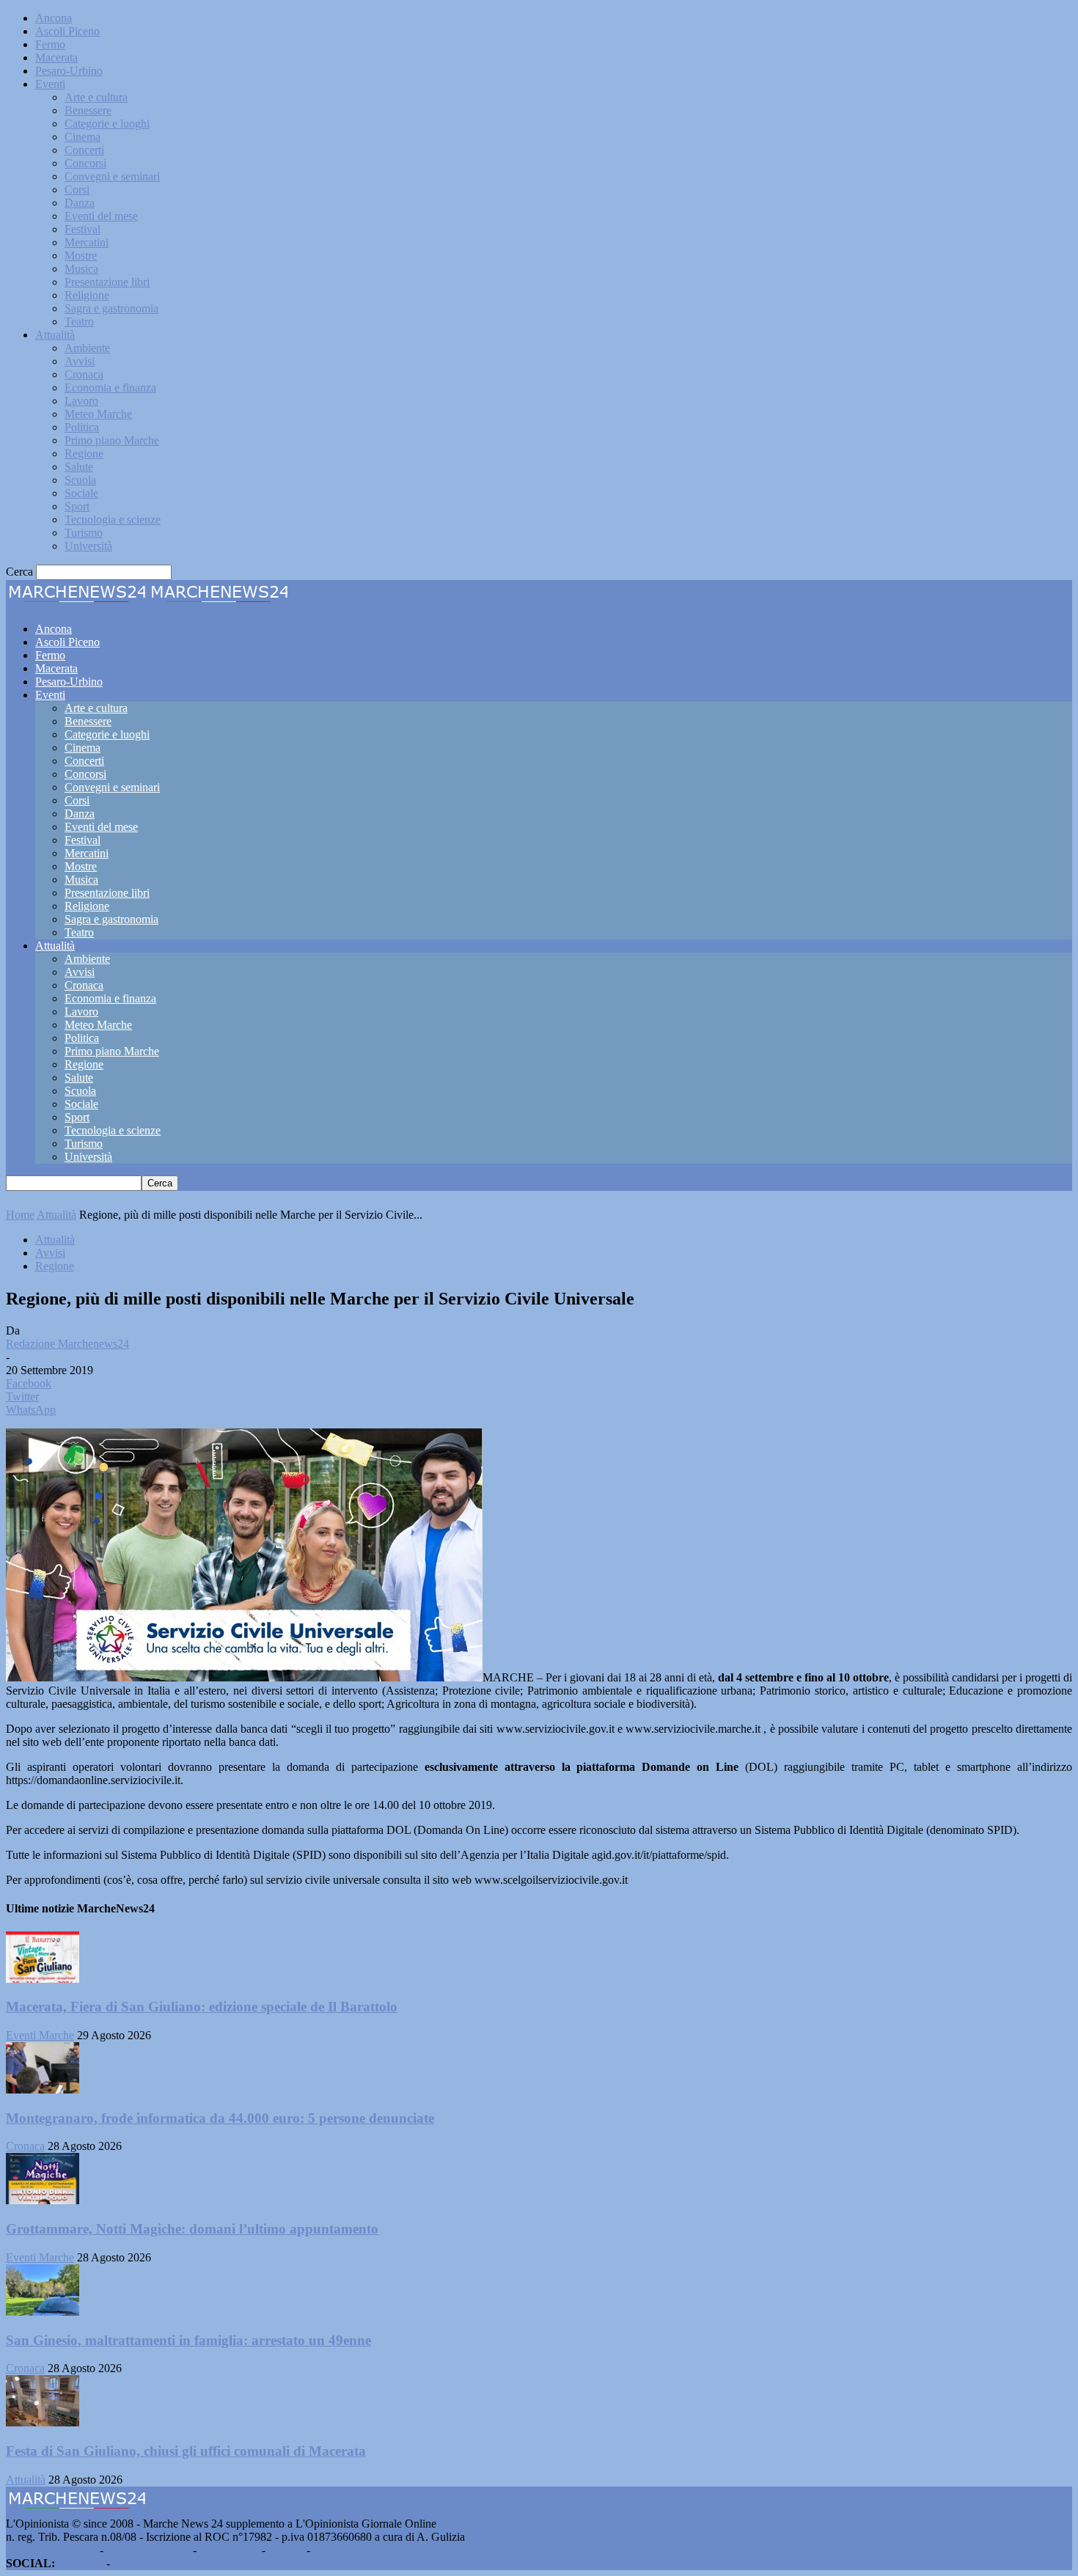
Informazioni (229, 2550)
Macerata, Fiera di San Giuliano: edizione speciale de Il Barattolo (202, 2007)
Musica (81, 269)
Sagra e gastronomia (111, 308)
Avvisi (80, 361)
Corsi (77, 190)
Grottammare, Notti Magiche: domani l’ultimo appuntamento (192, 2229)
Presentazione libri (107, 282)
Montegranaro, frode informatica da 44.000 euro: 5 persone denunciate (220, 2118)
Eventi (50, 84)
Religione (87, 295)
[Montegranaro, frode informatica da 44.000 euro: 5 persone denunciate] (43, 2089)
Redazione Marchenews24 (67, 1344)
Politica (82, 427)
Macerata (56, 58)
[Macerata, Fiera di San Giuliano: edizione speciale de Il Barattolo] (43, 1979)
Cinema (82, 137)
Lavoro (81, 401)
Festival (82, 229)
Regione (84, 454)
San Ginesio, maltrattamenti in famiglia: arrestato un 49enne (188, 2340)
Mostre (81, 256)
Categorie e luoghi (107, 124)
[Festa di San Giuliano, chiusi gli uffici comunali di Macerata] (43, 2422)
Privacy (286, 2550)
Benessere (88, 110)
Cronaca (84, 374)
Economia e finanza (110, 388)
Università (88, 546)
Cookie (330, 2550)
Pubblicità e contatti (51, 2550)
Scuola (80, 480)
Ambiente (87, 348)
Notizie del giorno (148, 2550)
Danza (80, 203)
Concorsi (85, 163)
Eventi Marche (40, 2035)
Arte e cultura (96, 97)
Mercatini (87, 242)
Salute (79, 467)
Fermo (50, 44)
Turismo (84, 533)
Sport (77, 506)
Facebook (81, 2563)
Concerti (84, 150)
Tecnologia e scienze (113, 520)
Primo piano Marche (112, 440)
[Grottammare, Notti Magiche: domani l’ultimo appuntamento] (43, 2200)
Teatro (79, 322)
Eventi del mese (101, 216)
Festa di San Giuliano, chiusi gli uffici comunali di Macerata (186, 2451)
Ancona (54, 18)
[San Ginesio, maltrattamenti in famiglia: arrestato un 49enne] (43, 2312)
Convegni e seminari (112, 176)
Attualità (55, 335)
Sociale (81, 493)
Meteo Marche (98, 414)
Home (20, 1215)
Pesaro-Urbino (69, 71)
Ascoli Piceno (67, 31)
